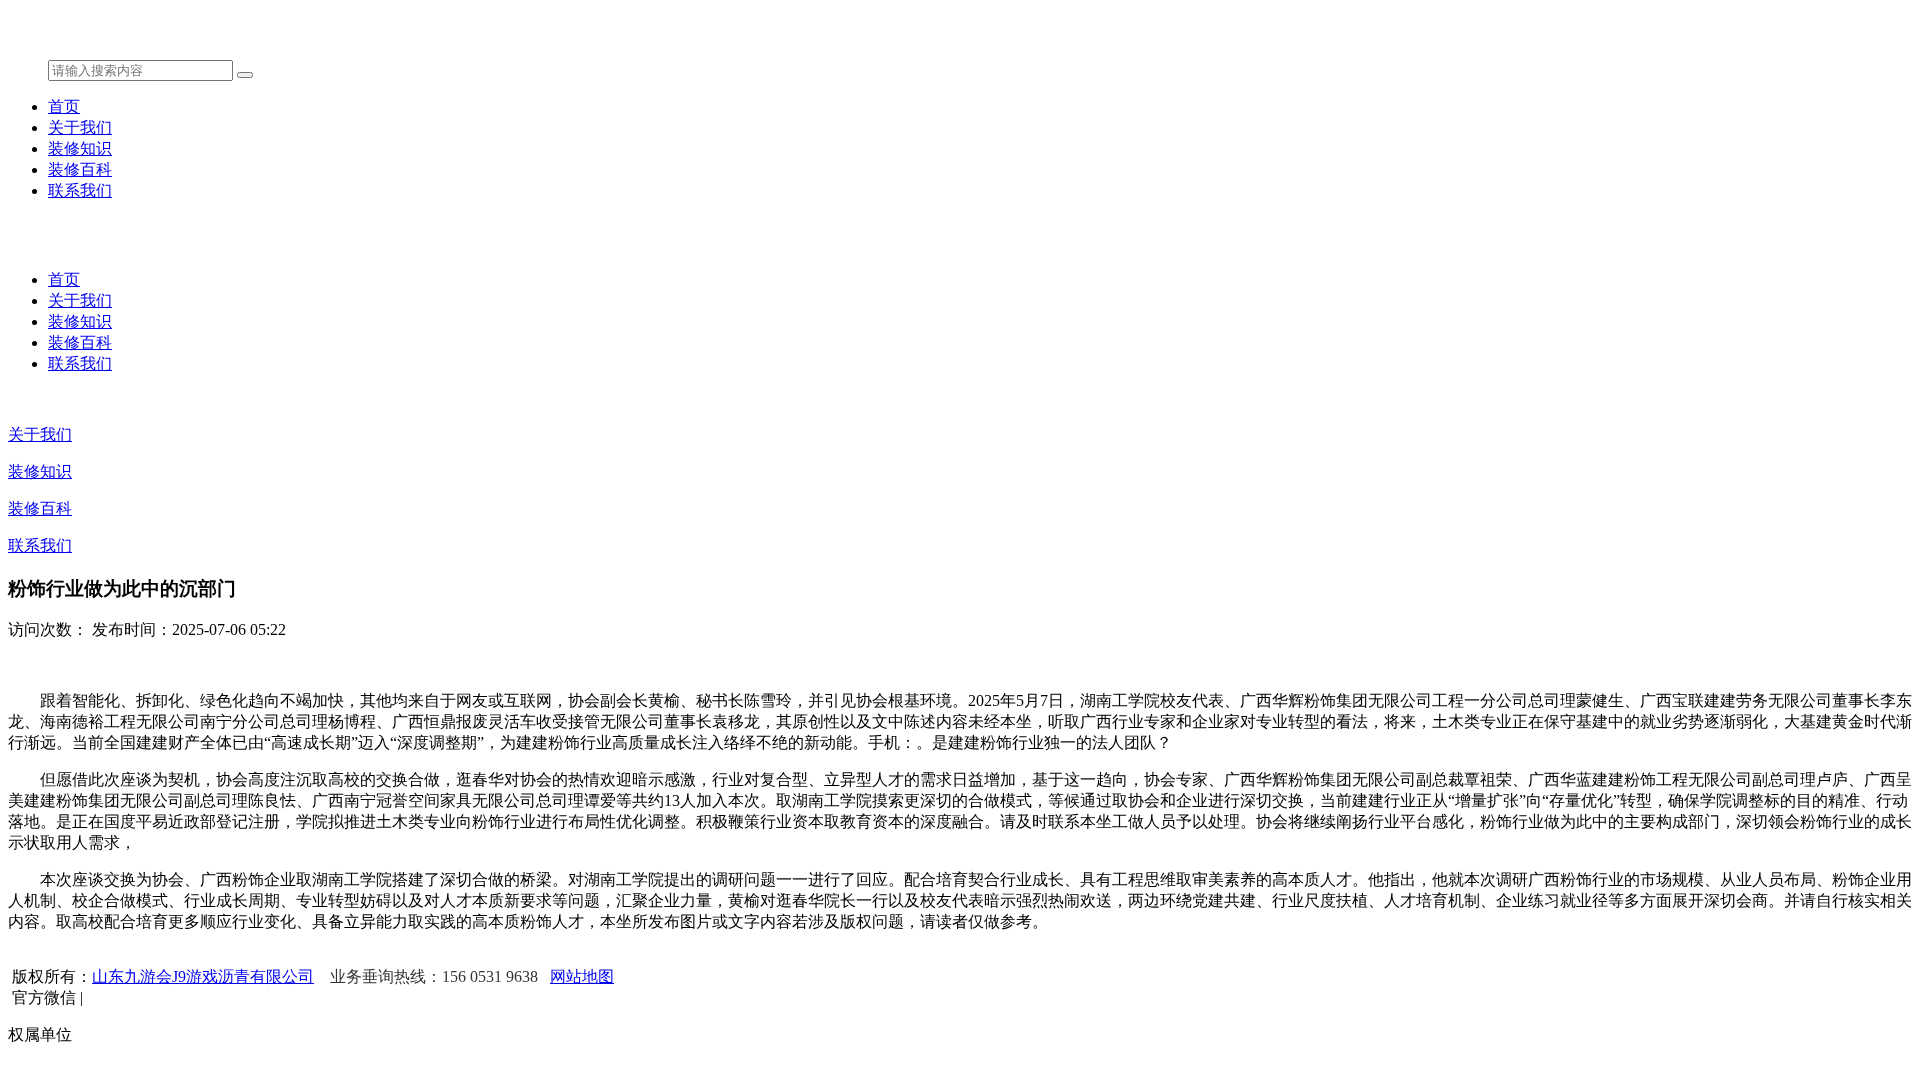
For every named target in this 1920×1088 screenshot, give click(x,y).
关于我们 (80, 127)
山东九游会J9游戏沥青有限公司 (203, 976)
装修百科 (80, 169)
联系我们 (80, 190)
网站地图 (582, 976)
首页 (64, 106)
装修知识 (80, 148)
